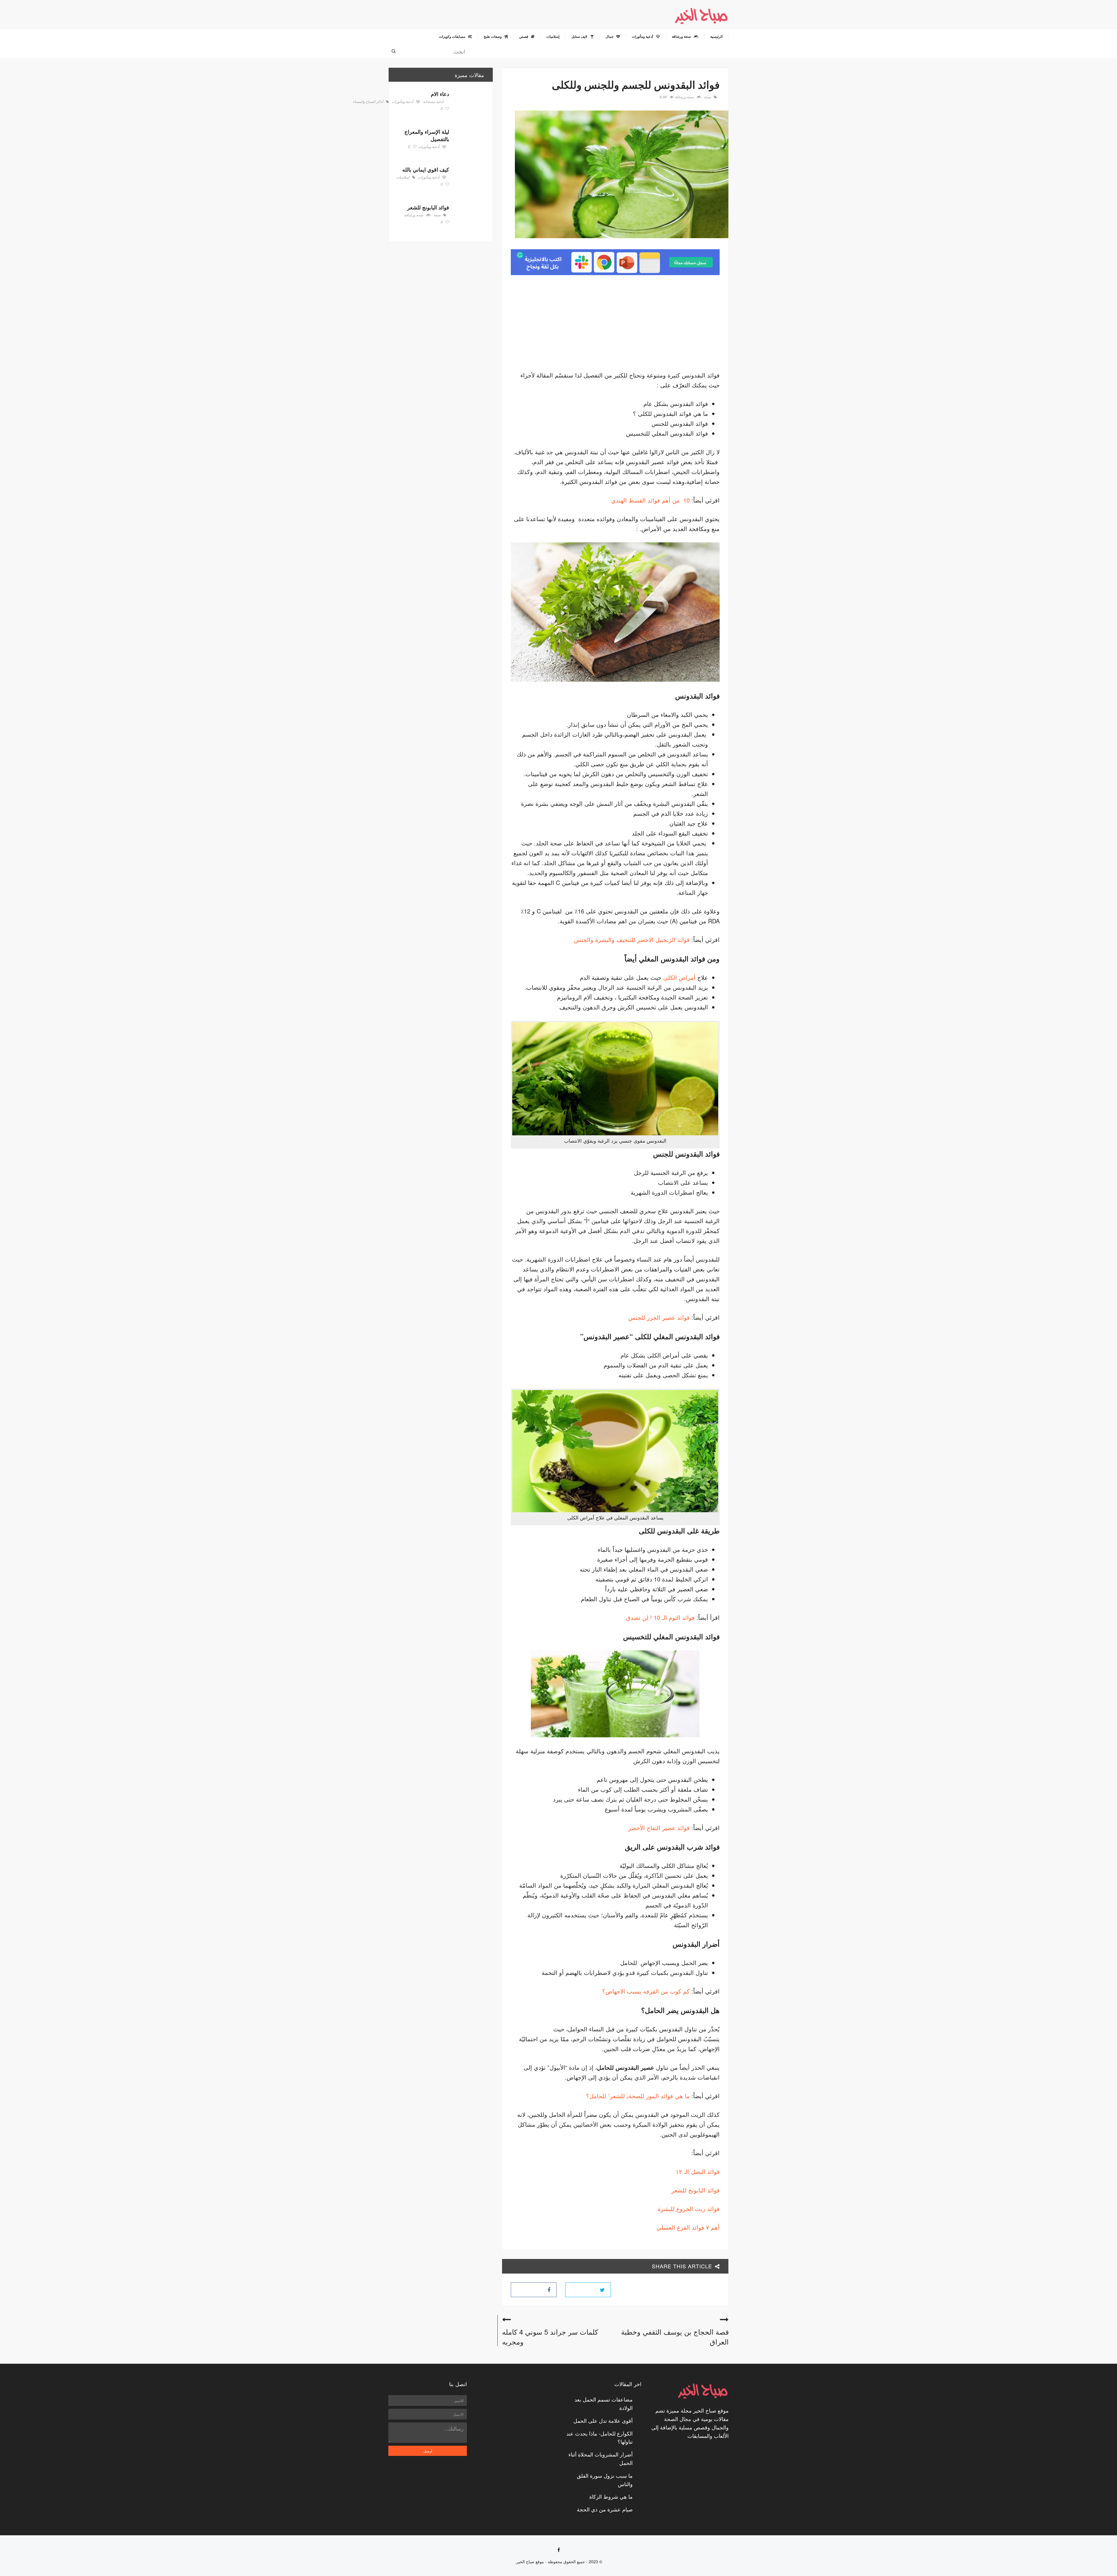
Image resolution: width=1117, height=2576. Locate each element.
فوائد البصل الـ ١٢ (698, 2171)
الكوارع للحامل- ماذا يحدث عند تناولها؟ (600, 2437)
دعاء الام (440, 94)
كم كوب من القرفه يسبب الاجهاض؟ (646, 1991)
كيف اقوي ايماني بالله (426, 170)
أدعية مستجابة (433, 102)
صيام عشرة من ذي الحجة (605, 2509)
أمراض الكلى (679, 977)
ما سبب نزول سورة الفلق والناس (605, 2480)
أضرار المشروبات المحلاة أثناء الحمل (601, 2458)
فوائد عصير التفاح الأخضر (659, 1828)
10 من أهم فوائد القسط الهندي (650, 500)
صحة (707, 97)
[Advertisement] (671, 325)
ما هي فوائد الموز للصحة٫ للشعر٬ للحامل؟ (638, 2096)
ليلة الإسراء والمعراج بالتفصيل (427, 135)
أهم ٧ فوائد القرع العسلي (688, 2227)
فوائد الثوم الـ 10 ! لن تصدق (661, 1617)
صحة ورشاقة (684, 97)
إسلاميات (403, 177)
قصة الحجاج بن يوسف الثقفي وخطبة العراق (675, 2337)
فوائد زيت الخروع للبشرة (689, 2209)
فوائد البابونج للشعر (696, 2190)
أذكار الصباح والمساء (368, 102)
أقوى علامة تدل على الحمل (603, 2420)
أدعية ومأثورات (402, 102)
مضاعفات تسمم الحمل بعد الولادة (604, 2403)
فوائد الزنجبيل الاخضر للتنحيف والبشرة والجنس (632, 939)
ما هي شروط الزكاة (611, 2496)
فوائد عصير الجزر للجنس (659, 1317)
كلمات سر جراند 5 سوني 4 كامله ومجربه (550, 2337)
